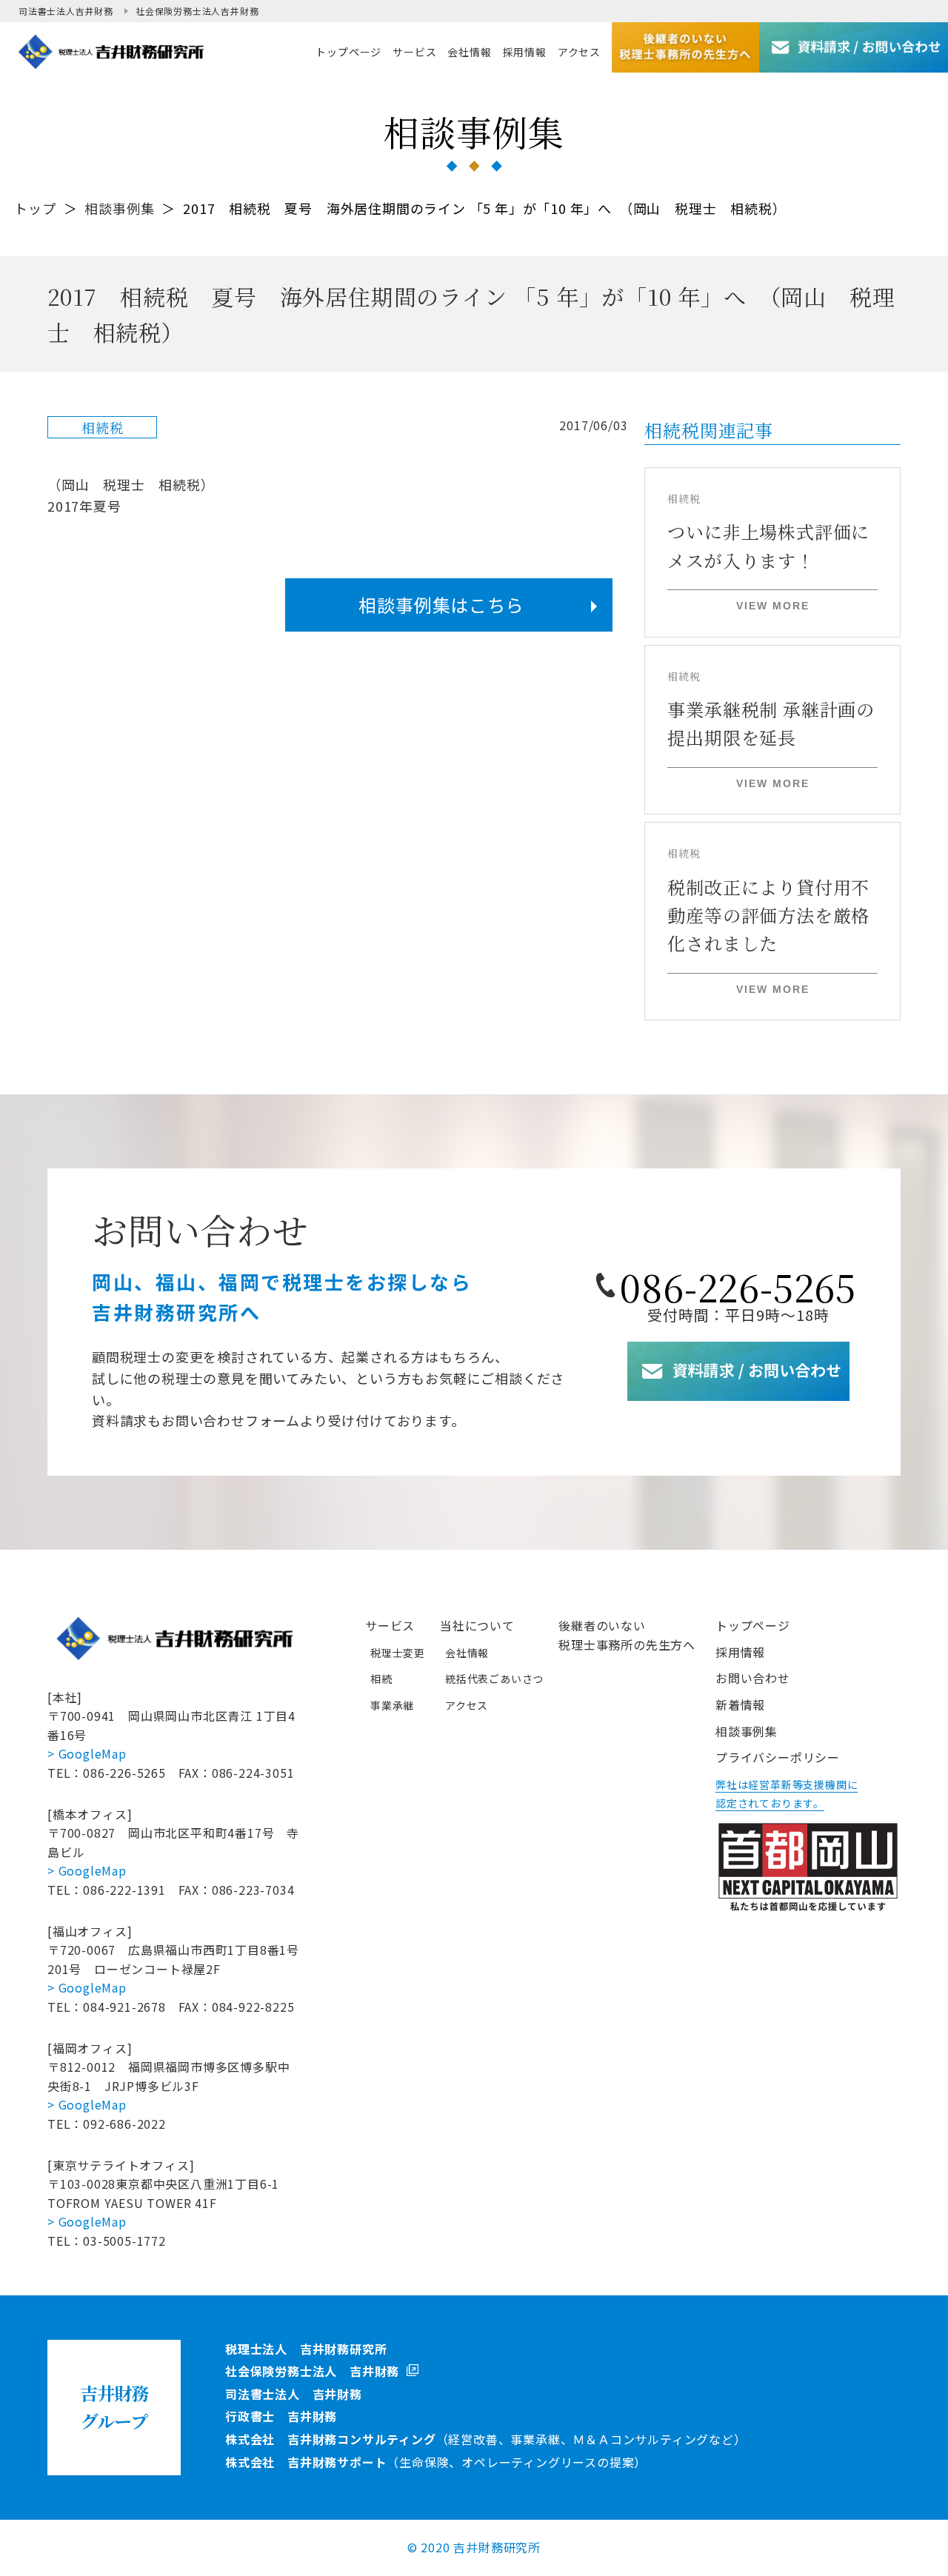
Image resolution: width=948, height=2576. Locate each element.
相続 (381, 1679)
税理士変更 (398, 1653)
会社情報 (467, 1653)
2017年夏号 (84, 506)
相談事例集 (119, 208)
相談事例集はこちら (441, 605)
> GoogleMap (87, 1753)
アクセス (467, 1705)
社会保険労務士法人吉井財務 (197, 11)
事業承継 (392, 1705)
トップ (35, 208)
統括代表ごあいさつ (494, 1679)
